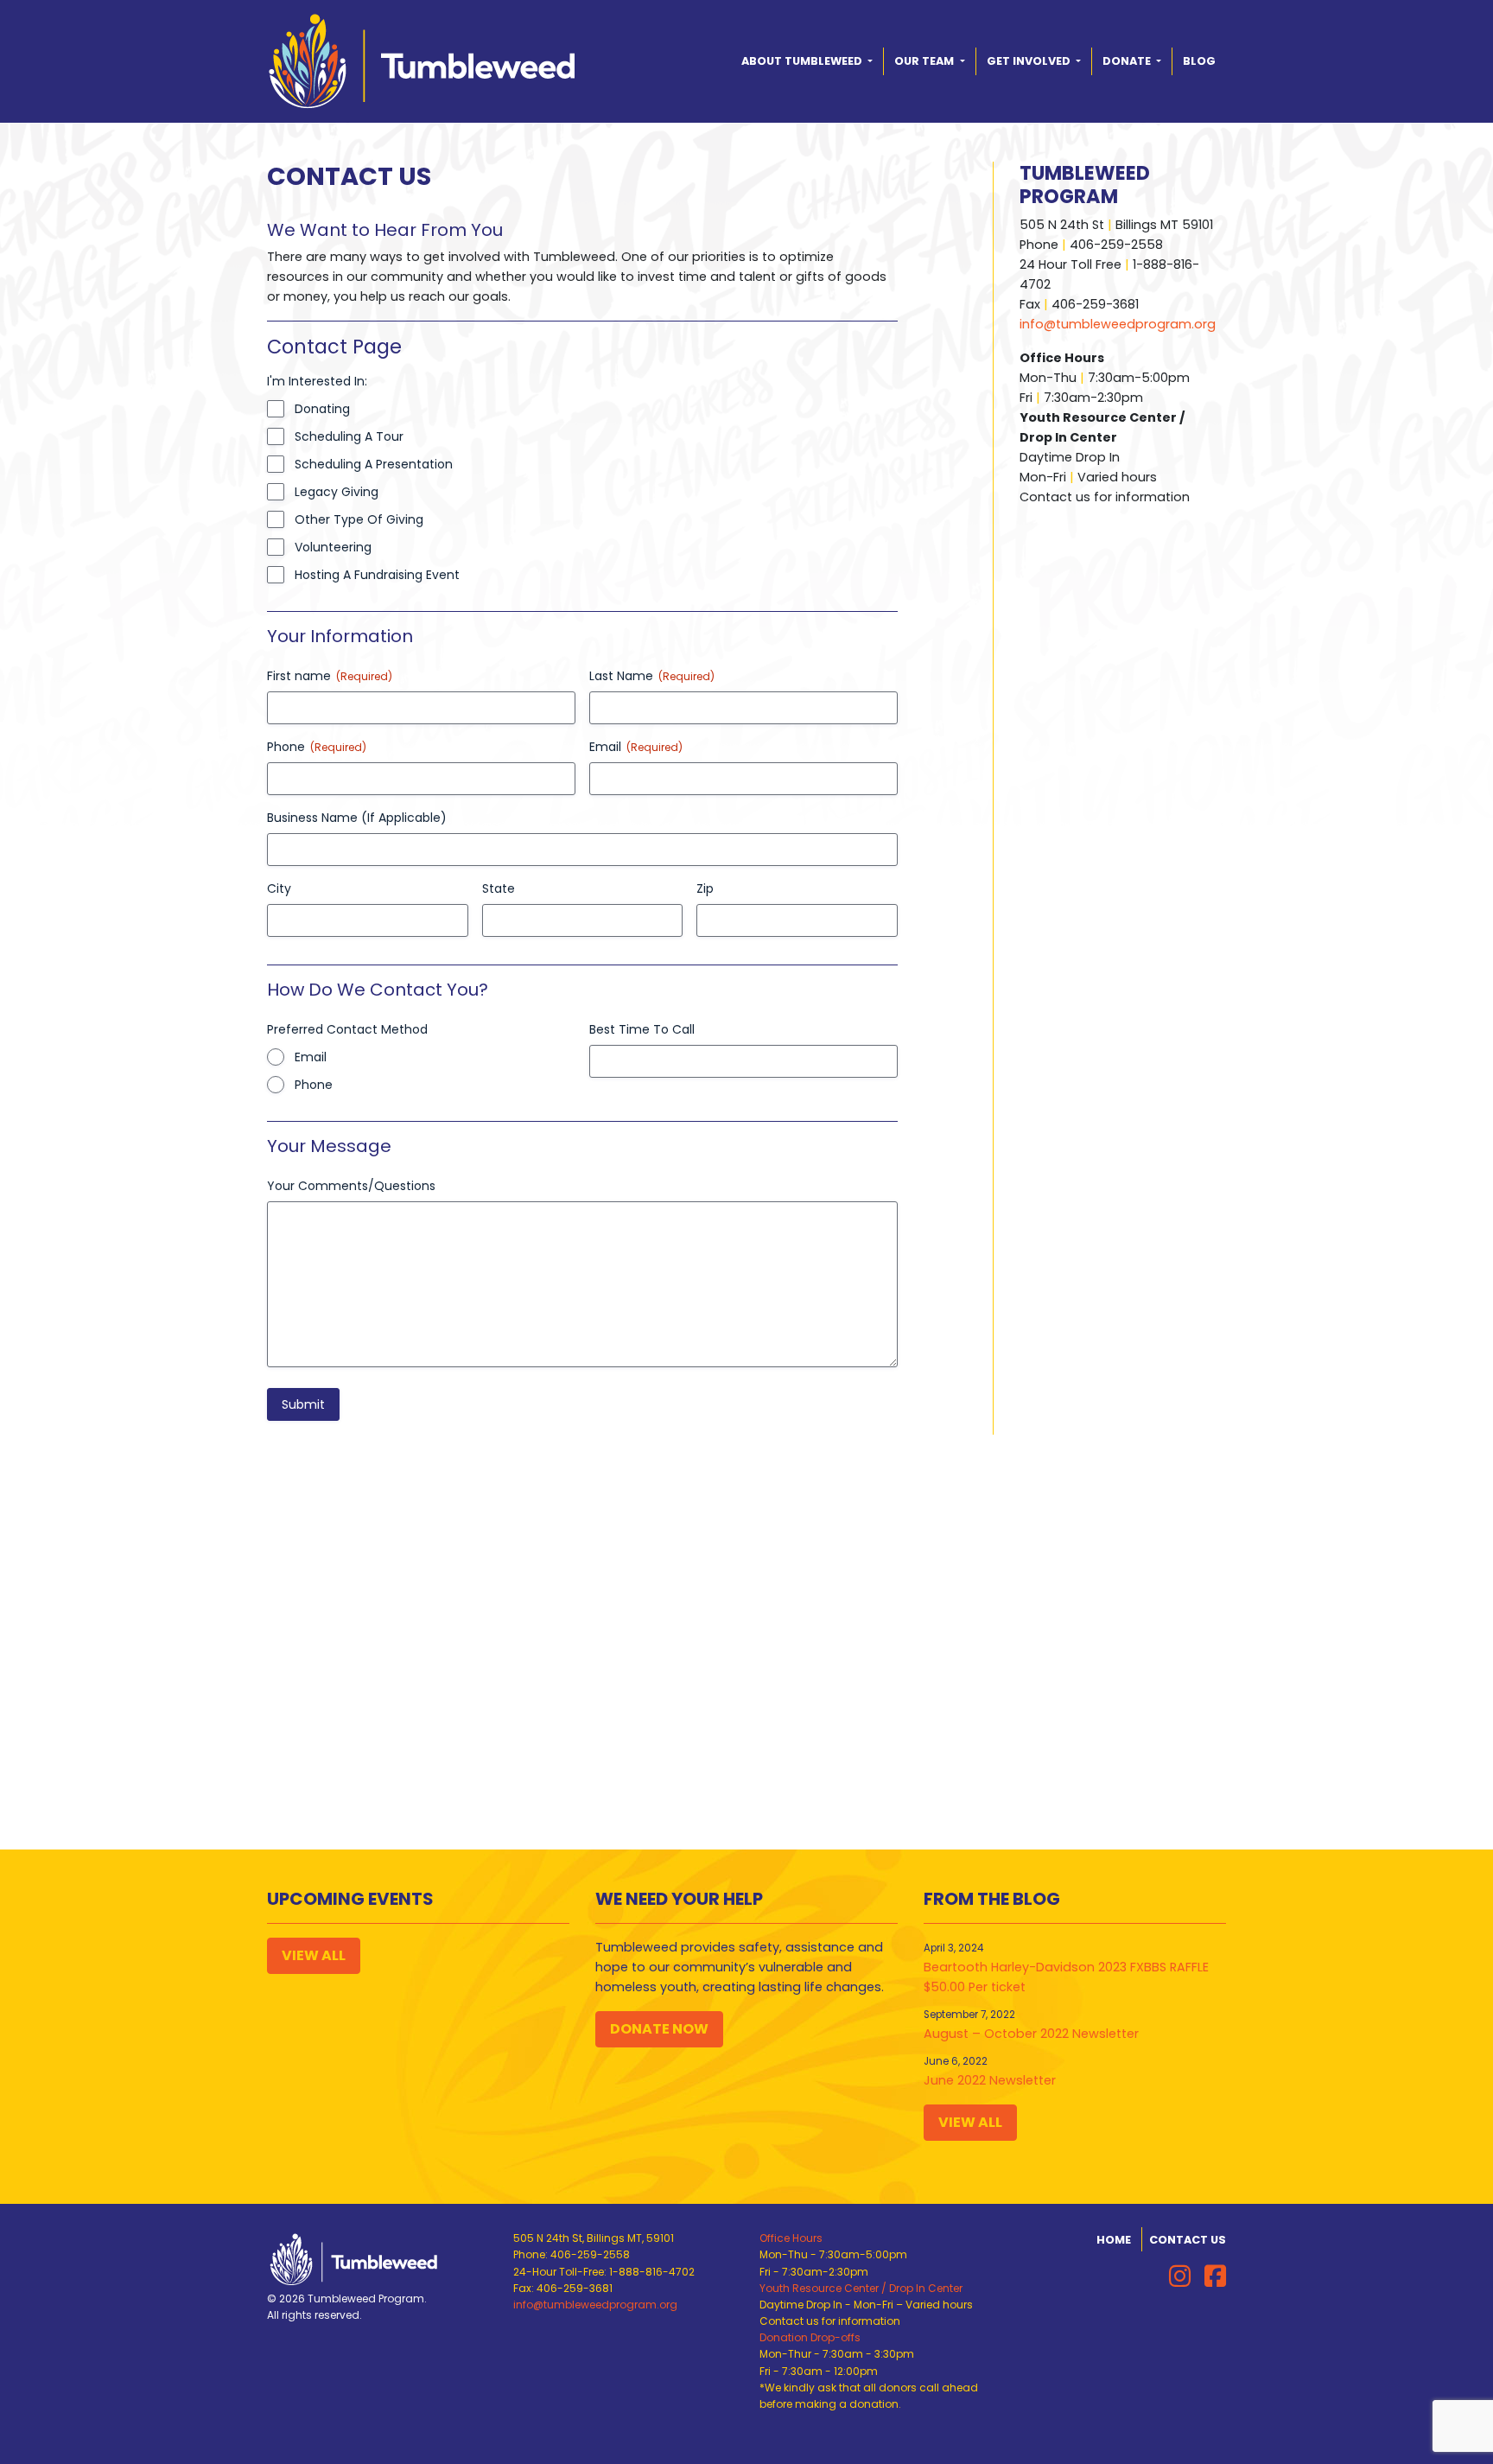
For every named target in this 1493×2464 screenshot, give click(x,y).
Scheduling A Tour (349, 436)
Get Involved (1030, 61)
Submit (303, 1404)
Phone (314, 1085)
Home (1114, 2240)
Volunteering (333, 547)
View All (314, 1955)
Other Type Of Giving (359, 519)
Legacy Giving (337, 492)
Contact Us (1188, 2240)
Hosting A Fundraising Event (377, 575)
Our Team (925, 61)
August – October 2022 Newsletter (1031, 2034)
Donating (322, 409)
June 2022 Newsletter (990, 2080)
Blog (1199, 61)
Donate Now (659, 2029)
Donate (1128, 61)
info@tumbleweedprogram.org (1118, 324)
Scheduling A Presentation (374, 464)
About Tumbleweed (803, 61)
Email (311, 1057)
